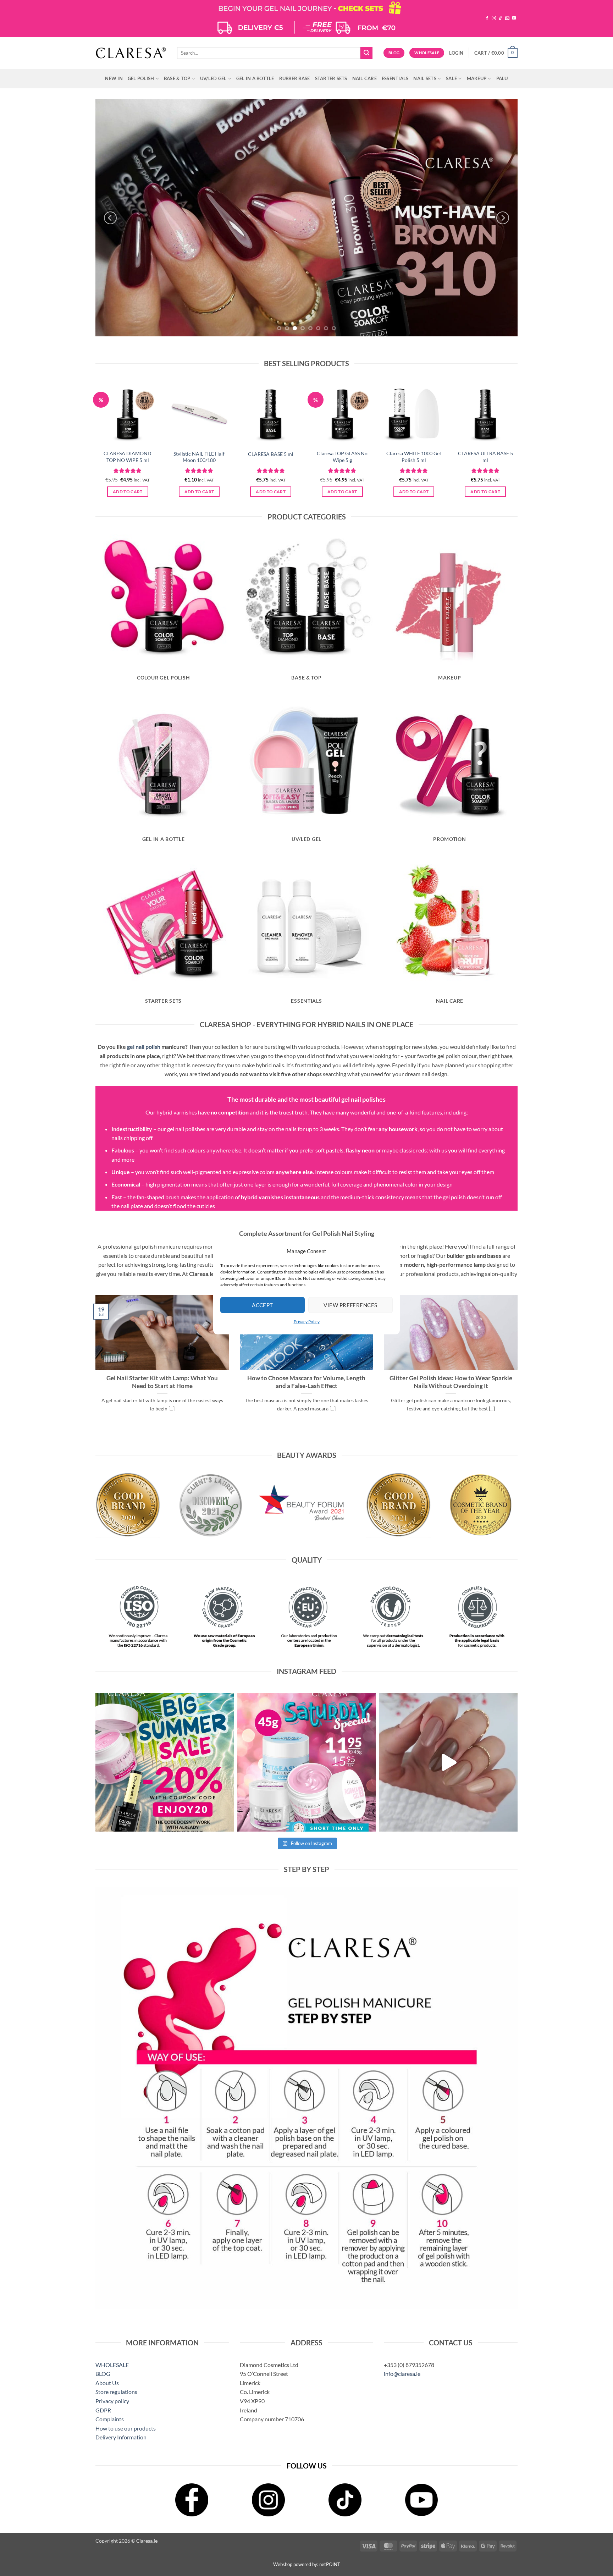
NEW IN (114, 78)
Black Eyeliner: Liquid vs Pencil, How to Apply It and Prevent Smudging (451, 1382)
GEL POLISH (141, 78)
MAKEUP (477, 78)
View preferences (350, 1305)
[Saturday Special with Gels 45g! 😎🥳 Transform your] (306, 1762)
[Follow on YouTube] (514, 18)
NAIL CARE (365, 78)
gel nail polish (144, 1047)
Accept (263, 1305)
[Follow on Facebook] (487, 18)
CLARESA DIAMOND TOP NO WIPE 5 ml (128, 457)
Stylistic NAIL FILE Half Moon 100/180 (199, 457)
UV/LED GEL (213, 78)
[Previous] (110, 218)
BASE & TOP (177, 78)
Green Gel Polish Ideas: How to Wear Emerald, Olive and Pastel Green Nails (162, 1382)
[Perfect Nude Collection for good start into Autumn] (448, 1762)
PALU (502, 78)
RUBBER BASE (295, 78)
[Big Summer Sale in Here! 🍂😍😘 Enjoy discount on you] (165, 1762)
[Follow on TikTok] (501, 18)
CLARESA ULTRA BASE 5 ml (485, 457)
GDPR (103, 2410)
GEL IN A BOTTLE (255, 78)
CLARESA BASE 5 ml (271, 454)
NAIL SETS (425, 78)
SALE (451, 78)
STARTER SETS (331, 78)
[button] (456, 53)
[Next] (503, 218)
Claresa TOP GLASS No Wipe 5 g (342, 457)
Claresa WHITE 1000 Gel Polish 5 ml (414, 457)
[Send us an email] (507, 18)
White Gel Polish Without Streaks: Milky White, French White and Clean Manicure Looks (306, 1386)
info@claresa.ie (402, 2374)
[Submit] (366, 53)
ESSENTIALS (395, 78)
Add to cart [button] (128, 492)
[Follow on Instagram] (494, 18)
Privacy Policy (307, 1322)
